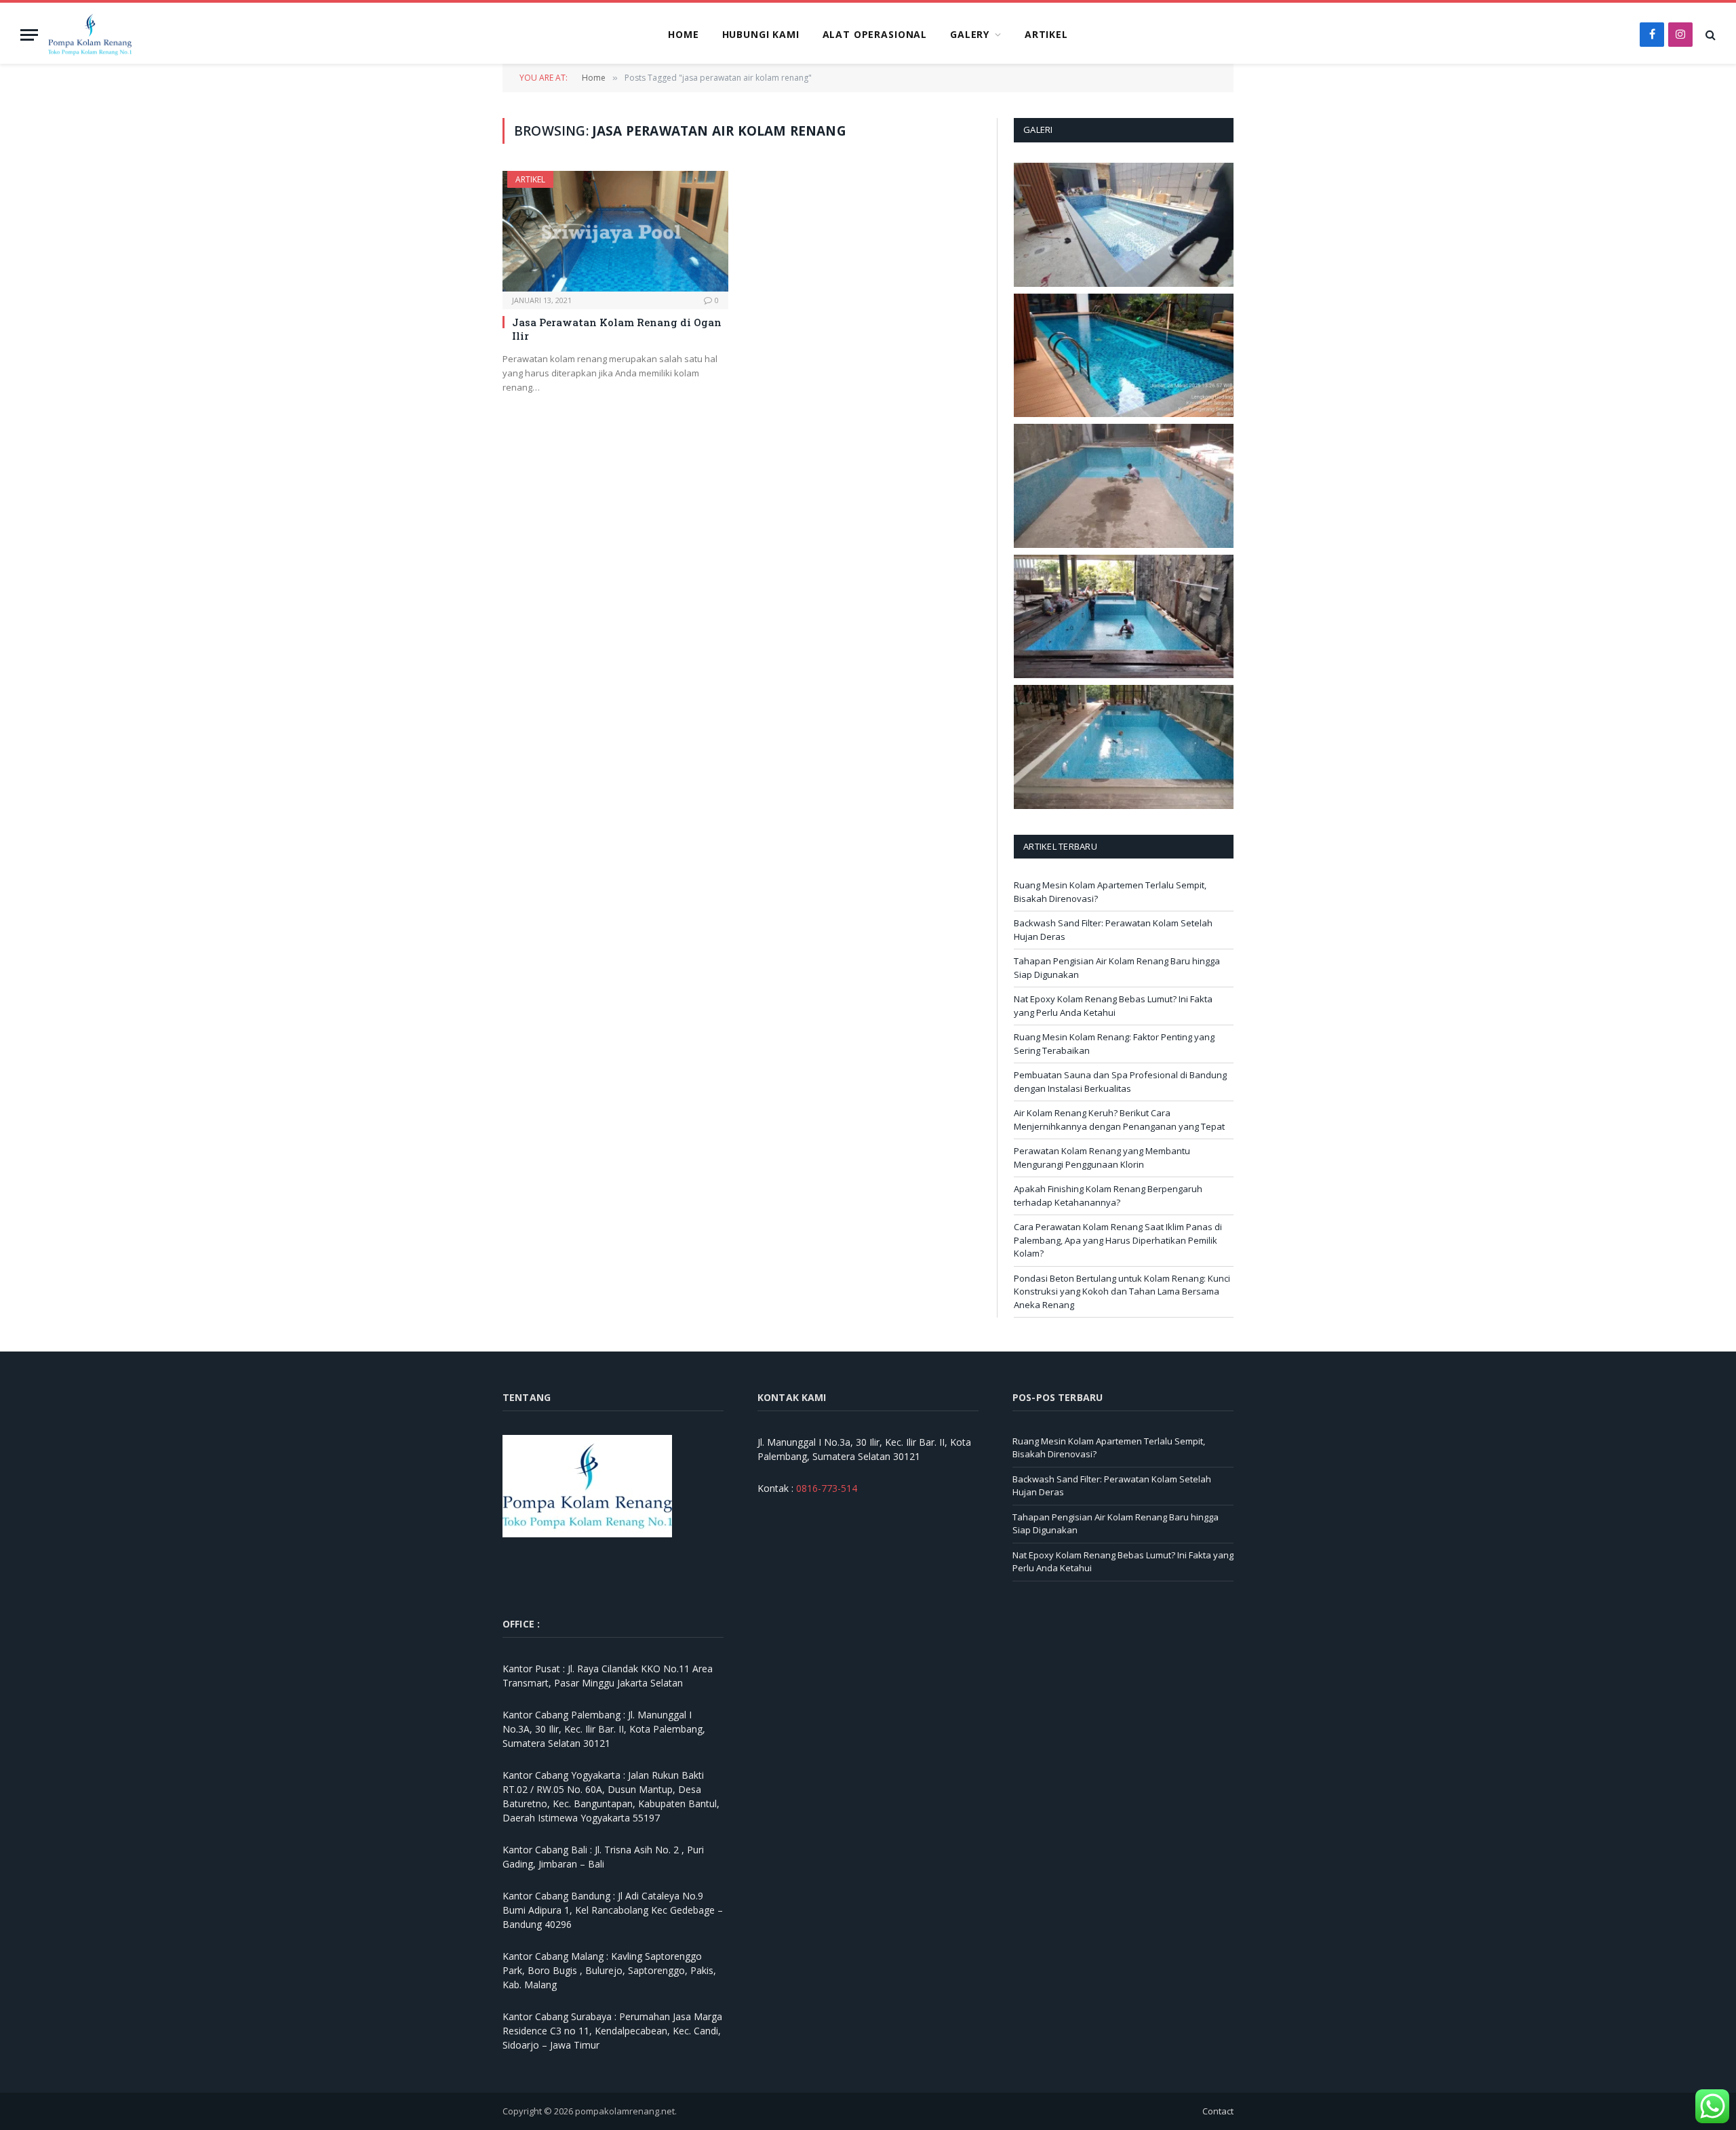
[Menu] (29, 35)
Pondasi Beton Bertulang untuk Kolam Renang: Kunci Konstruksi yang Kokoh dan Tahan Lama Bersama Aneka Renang (1122, 1291)
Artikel (1046, 34)
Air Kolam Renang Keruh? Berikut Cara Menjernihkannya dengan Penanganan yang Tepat (1119, 1120)
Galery (970, 34)
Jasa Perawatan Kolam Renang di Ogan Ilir (617, 329)
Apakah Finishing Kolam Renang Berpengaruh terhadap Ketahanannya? (1108, 1196)
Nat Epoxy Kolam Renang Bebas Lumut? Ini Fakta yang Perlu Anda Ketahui (1113, 1006)
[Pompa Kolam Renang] (90, 35)
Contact (1218, 2111)
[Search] (1709, 35)
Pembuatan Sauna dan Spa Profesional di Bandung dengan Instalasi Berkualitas (1120, 1082)
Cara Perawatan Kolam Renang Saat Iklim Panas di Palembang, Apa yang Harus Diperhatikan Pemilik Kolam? (1118, 1240)
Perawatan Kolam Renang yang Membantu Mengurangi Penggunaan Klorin (1102, 1158)
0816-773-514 (827, 1488)
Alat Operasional (875, 34)
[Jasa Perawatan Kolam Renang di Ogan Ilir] (615, 231)
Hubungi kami (761, 34)
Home (683, 34)
